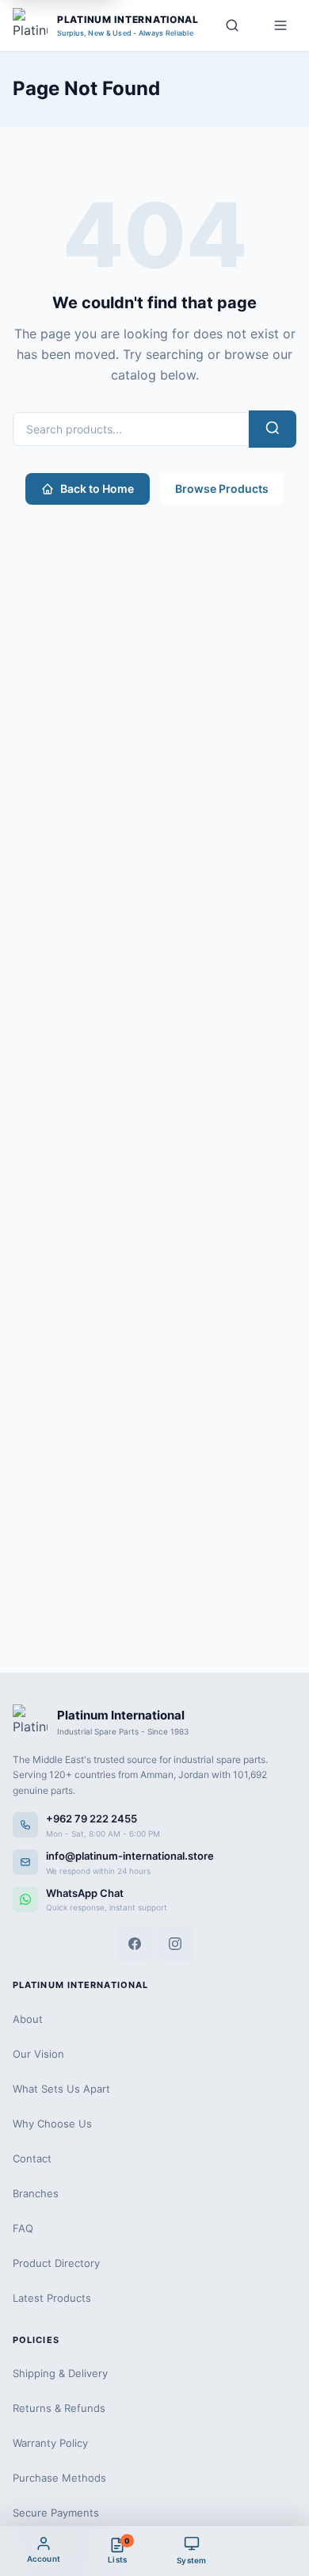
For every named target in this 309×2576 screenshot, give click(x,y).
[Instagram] (175, 1944)
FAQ (23, 2228)
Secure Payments (56, 2513)
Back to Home (97, 488)
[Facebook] (135, 1944)
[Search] (232, 25)
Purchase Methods (59, 2478)
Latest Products (52, 2298)
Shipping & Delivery (60, 2373)
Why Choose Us (52, 2124)
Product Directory (56, 2263)
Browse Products (222, 488)
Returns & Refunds (59, 2408)
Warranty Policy (50, 2443)
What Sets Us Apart (61, 2089)
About (28, 2019)
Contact (32, 2158)
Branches (36, 2193)
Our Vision (38, 2054)
